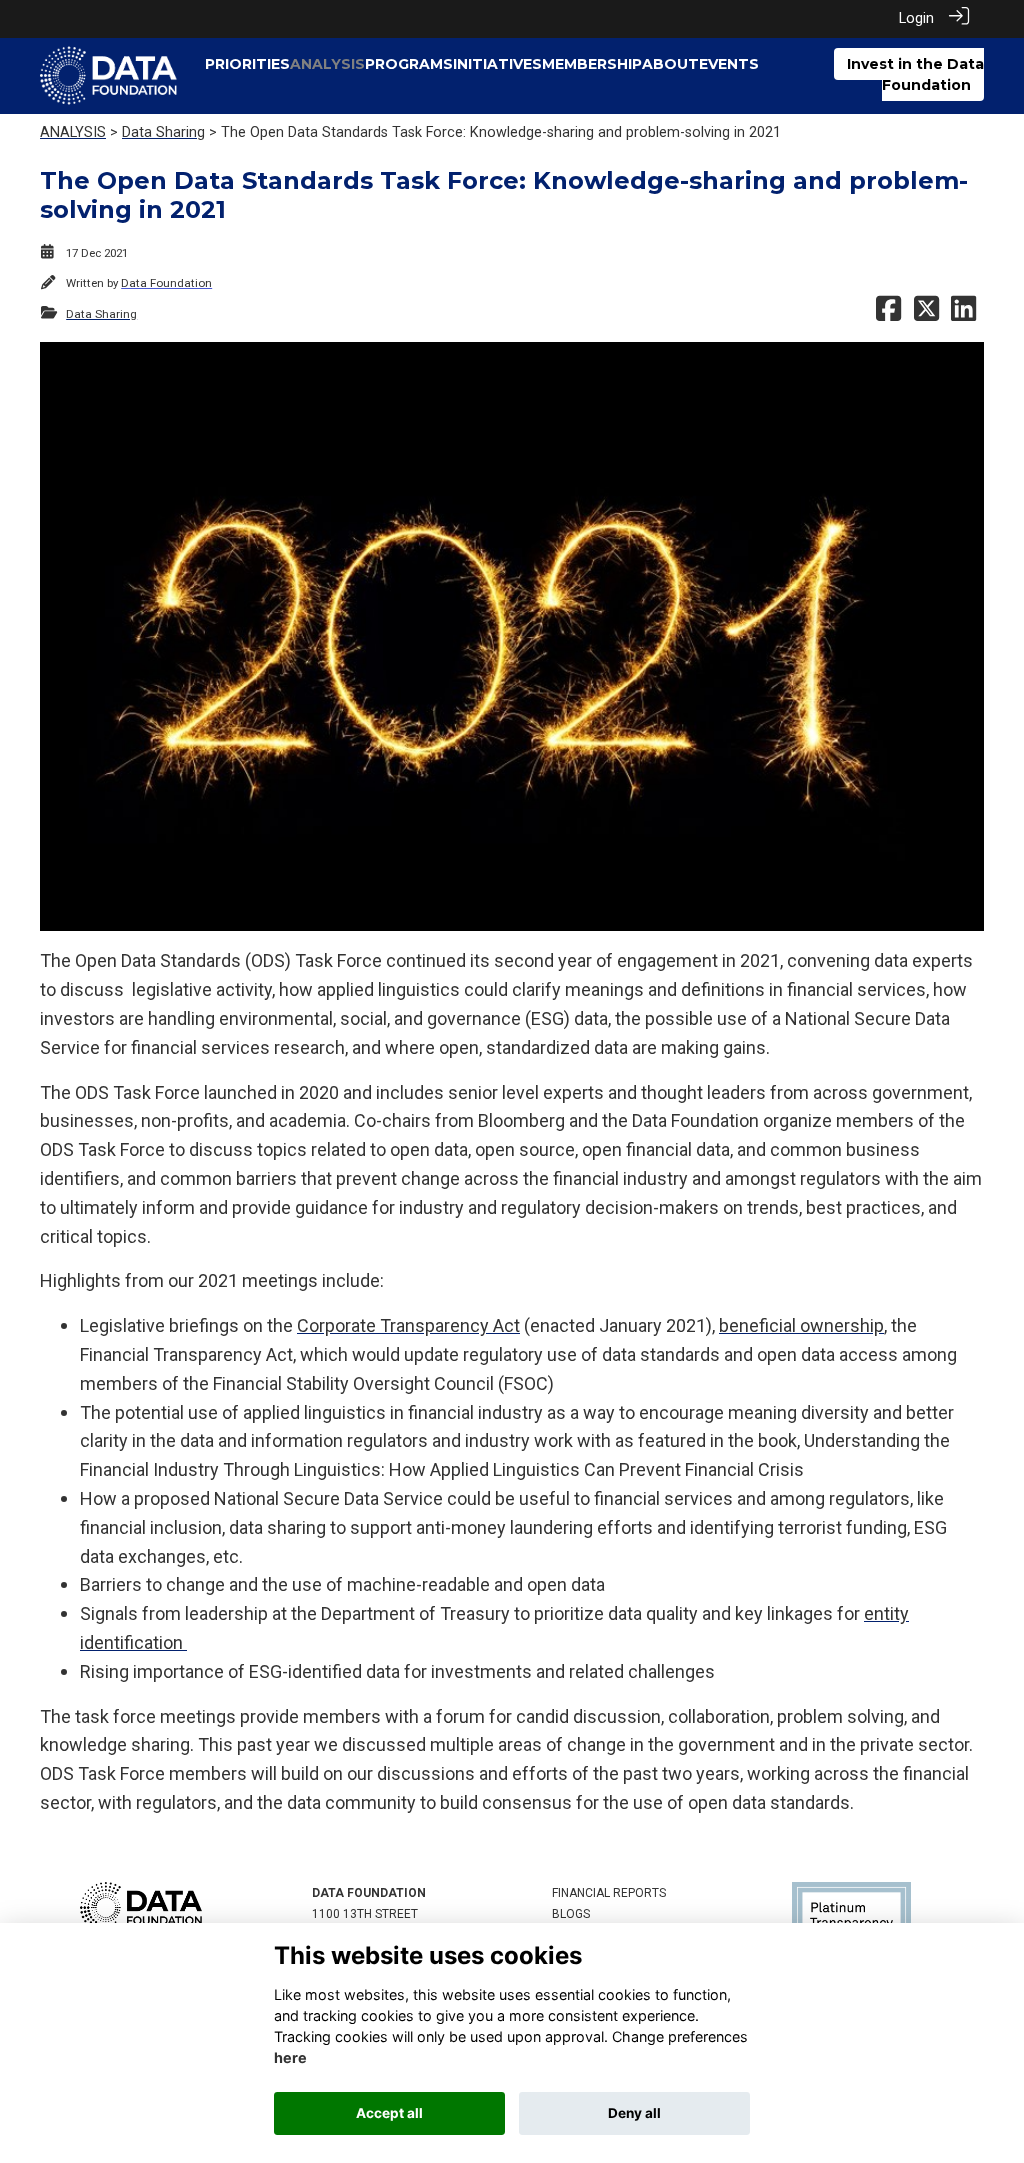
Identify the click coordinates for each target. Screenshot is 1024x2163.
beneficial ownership (801, 1325)
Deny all (634, 2113)
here (290, 2057)
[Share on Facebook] (888, 314)
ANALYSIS (73, 132)
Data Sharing (163, 132)
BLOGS (571, 1914)
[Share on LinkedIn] (963, 314)
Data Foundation (166, 283)
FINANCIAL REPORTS (609, 1893)
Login (916, 18)
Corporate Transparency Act (408, 1325)
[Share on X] (926, 314)
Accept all (389, 2113)
